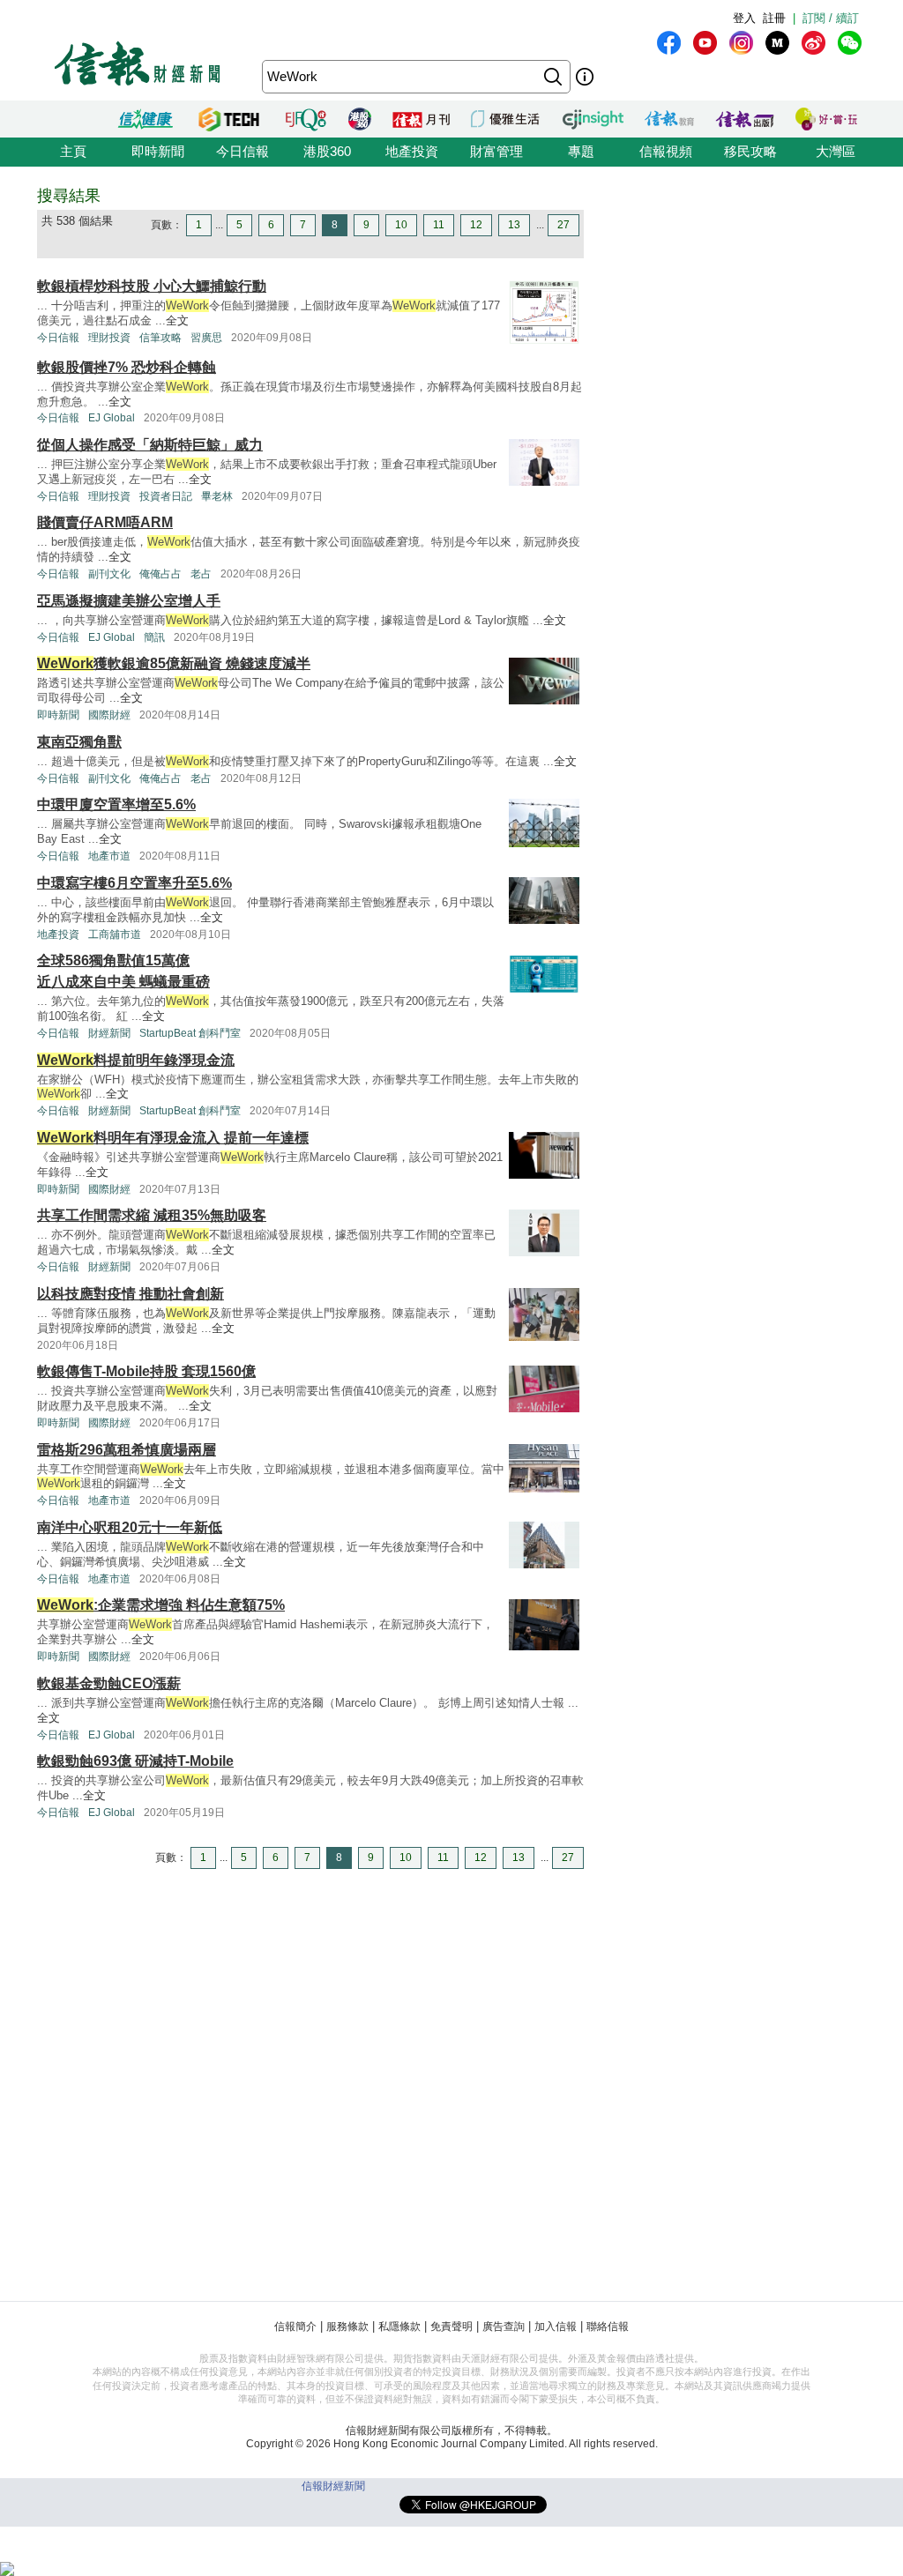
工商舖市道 (115, 934)
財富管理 (496, 151)
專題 (581, 151)
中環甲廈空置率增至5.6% (116, 804)
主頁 (73, 151)
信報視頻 (666, 151)
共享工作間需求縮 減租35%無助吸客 (152, 1215)
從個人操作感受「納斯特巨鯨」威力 (150, 445)
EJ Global (112, 418)
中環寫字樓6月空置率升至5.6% (134, 883)
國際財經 (109, 715)
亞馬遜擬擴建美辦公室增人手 (129, 601)
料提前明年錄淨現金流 (136, 1060)
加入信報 (556, 2327)
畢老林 (217, 496)
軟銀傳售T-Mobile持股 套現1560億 (146, 1371)
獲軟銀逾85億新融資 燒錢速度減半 (174, 663)
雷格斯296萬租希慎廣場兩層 (127, 1450)
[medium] (777, 43)
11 (439, 225)
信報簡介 (295, 2327)
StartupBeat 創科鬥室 (190, 1033)
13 (514, 225)
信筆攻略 (160, 338)
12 (476, 225)
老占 (201, 574)
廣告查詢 (504, 2327)
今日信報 (243, 151)
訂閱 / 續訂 (831, 18)
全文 (177, 320)
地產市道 (109, 856)
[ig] (741, 43)
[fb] (669, 43)
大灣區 (836, 151)
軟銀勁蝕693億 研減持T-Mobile (135, 1761)
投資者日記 (166, 496)
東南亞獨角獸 (79, 742)
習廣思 (206, 338)
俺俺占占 (160, 574)
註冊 (774, 18)
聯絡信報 (608, 2327)
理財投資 (109, 338)
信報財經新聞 (333, 2486)
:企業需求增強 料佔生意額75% (161, 1605)
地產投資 (412, 151)
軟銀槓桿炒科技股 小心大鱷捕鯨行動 (152, 286)
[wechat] (850, 43)
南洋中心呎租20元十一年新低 (130, 1527)
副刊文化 (109, 574)
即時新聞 (158, 151)
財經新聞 (109, 1033)
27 (563, 225)
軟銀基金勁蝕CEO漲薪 (109, 1683)
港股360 (327, 151)
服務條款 (347, 2327)
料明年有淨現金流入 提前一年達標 (173, 1138)
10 (401, 225)
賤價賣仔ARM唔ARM (105, 522)
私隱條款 (399, 2327)
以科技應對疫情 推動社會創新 (131, 1294)
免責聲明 (451, 2327)
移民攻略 (750, 151)
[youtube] (705, 43)
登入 (744, 18)
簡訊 (154, 637)
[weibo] (813, 43)
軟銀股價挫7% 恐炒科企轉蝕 (127, 367)
